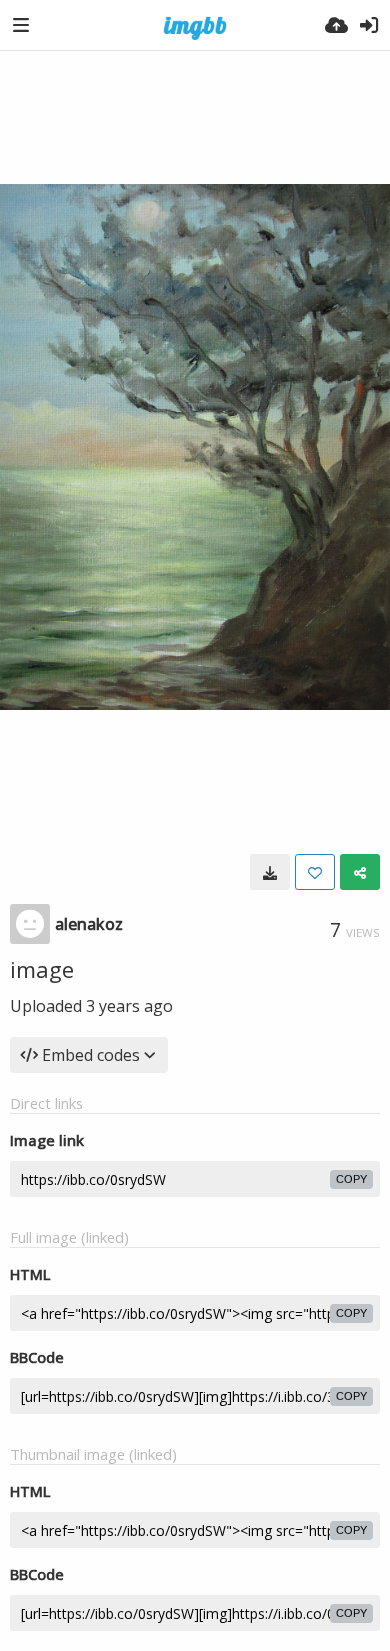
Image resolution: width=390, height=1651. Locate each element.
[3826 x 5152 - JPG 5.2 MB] (270, 872)
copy (351, 1179)
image (42, 969)
